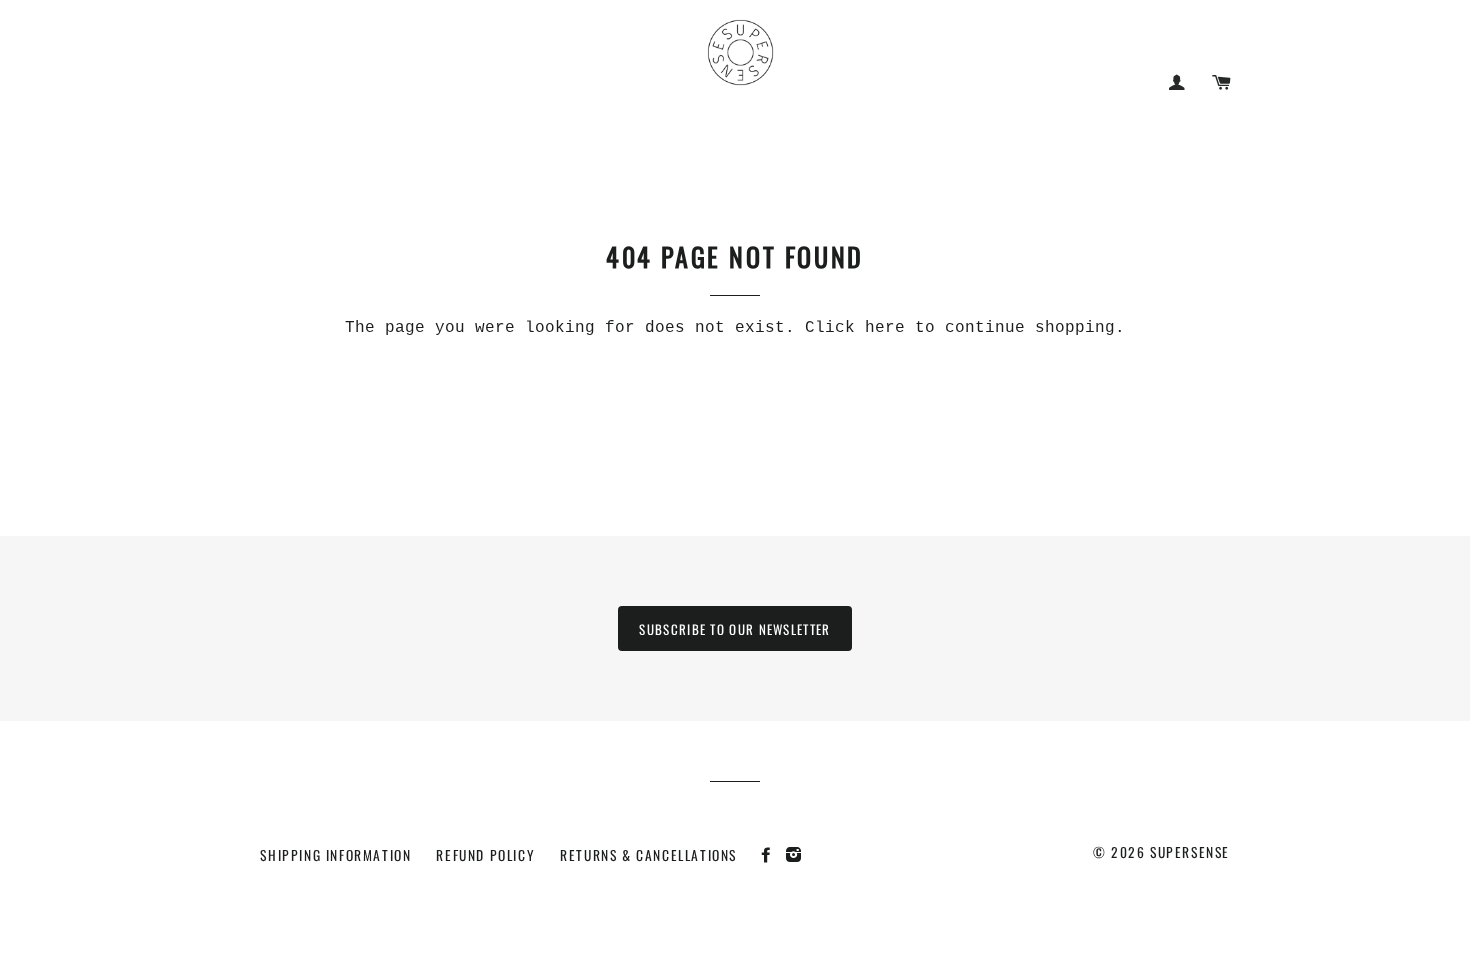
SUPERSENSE (1190, 852)
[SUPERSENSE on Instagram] (796, 854)
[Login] (1176, 82)
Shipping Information (335, 855)
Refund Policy (485, 855)
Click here (855, 328)
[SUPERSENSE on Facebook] (771, 854)
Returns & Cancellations (648, 855)
